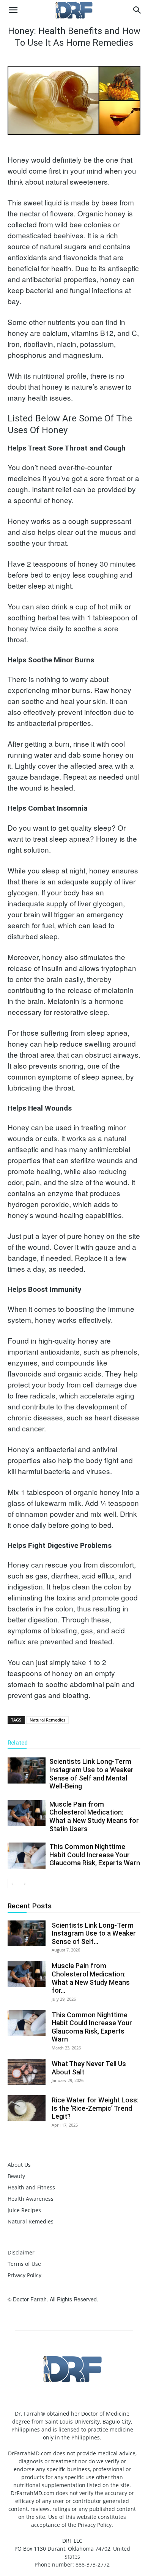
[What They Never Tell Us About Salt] (27, 2072)
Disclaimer (21, 2252)
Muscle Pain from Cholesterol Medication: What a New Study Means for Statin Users (94, 1816)
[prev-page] (12, 1884)
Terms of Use (24, 2264)
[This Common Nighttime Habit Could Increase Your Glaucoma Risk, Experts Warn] (27, 1856)
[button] (13, 10)
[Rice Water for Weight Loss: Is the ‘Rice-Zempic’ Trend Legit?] (27, 2108)
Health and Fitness (31, 2187)
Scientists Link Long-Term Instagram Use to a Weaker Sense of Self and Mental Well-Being (91, 1774)
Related (18, 1743)
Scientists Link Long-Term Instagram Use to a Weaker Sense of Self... (94, 1933)
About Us (19, 2165)
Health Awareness (31, 2199)
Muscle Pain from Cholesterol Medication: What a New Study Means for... (91, 1978)
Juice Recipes (24, 2210)
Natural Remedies (47, 1720)
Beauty (16, 2176)
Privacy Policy (24, 2275)
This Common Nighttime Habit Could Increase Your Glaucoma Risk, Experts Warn (95, 1855)
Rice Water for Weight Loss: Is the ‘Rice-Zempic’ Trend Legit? (95, 2108)
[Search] (137, 10)
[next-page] (24, 1884)
